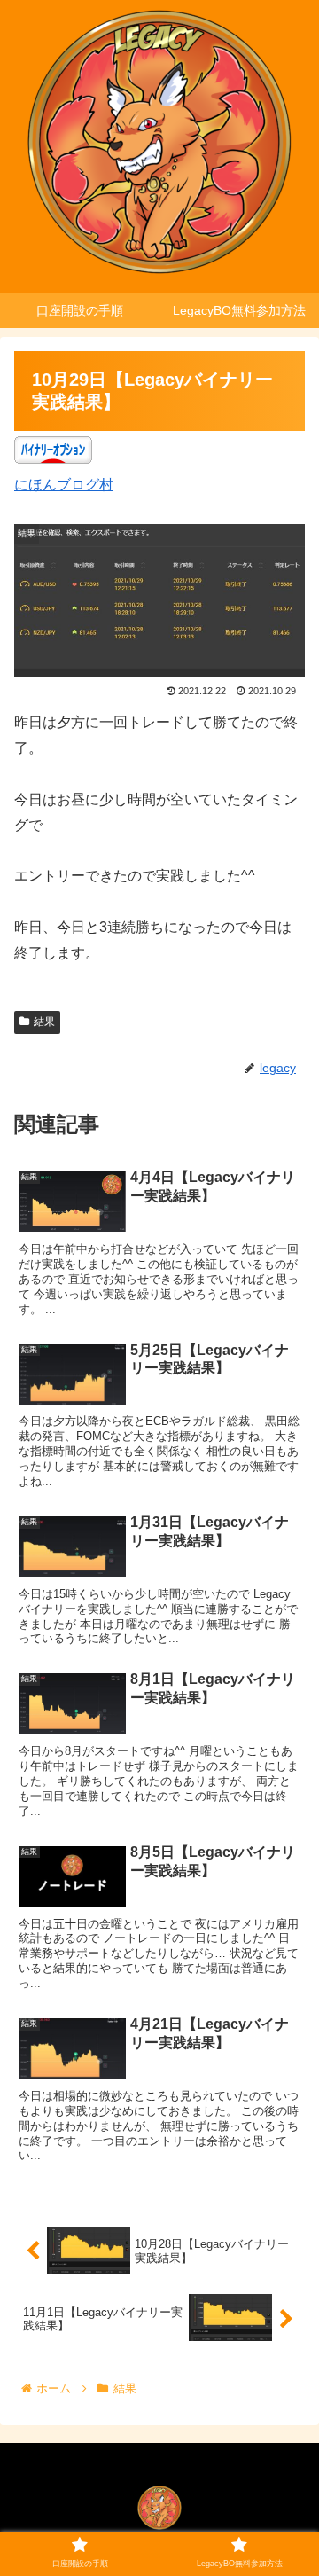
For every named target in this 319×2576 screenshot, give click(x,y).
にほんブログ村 (64, 485)
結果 (44, 1022)
